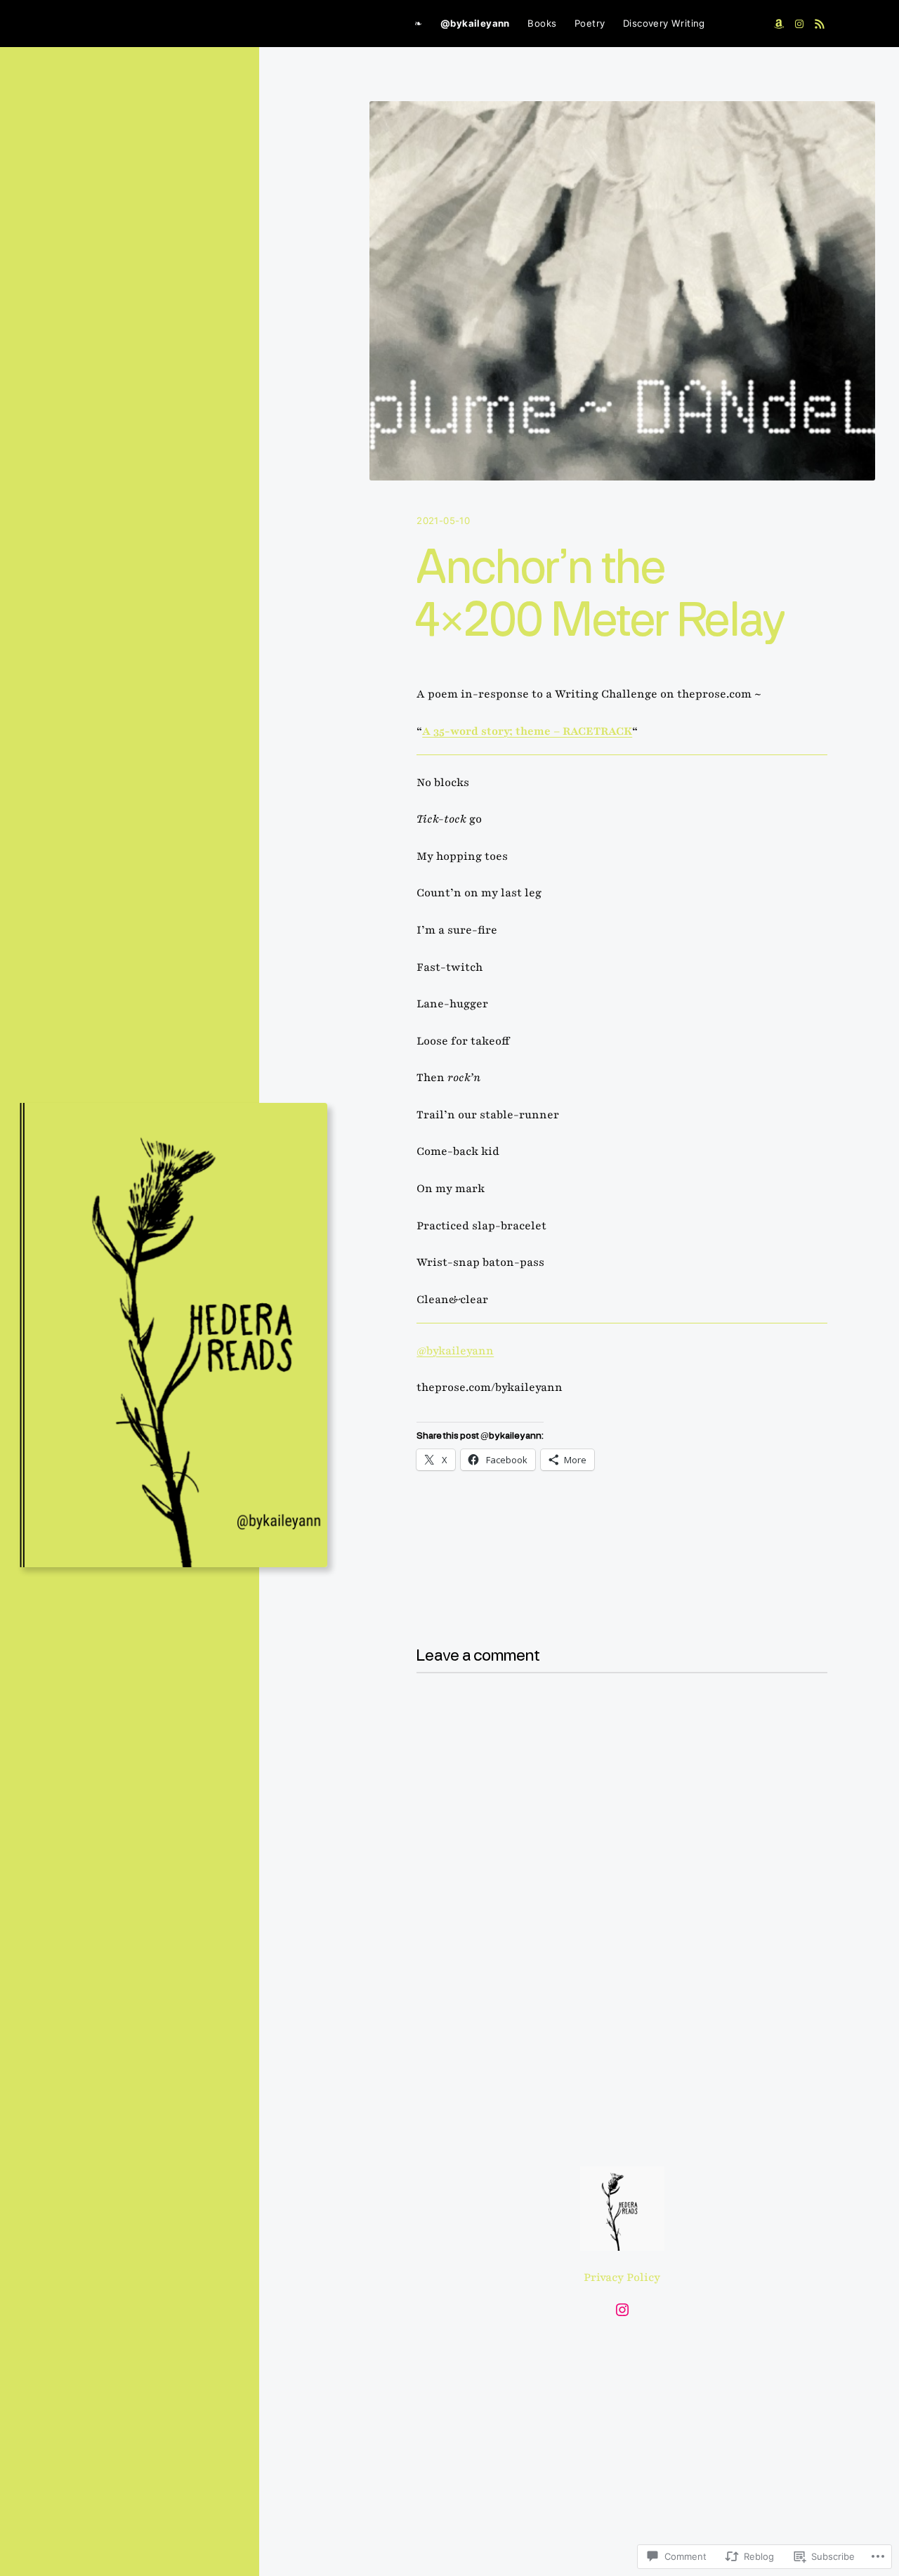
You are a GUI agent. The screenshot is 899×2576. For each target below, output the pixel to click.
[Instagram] (799, 24)
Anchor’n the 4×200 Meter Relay (601, 596)
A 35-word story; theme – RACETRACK (527, 731)
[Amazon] (779, 24)
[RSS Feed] (820, 24)
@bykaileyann (455, 1351)
